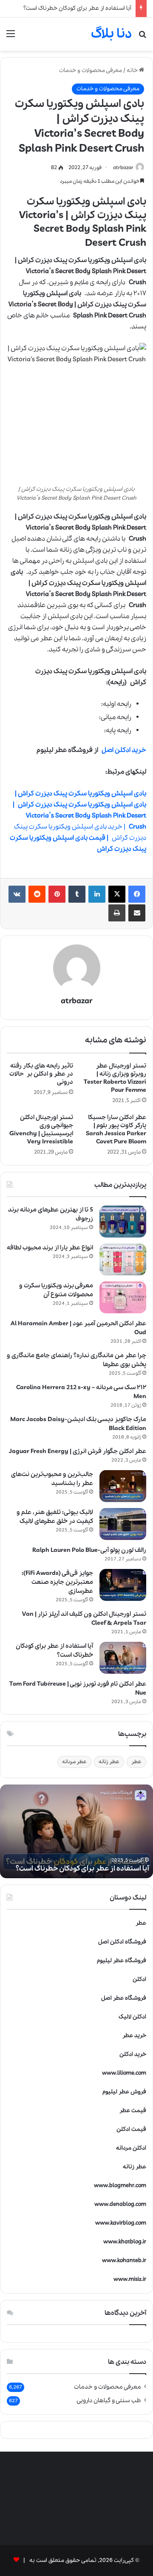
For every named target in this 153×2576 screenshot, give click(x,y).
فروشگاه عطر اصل (124, 1998)
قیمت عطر (133, 2111)
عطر (136, 1762)
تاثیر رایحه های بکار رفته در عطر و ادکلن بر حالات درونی (41, 1074)
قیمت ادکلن (131, 2129)
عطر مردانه (74, 1762)
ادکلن (139, 1979)
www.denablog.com (120, 2204)
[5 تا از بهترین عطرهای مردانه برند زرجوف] (123, 1222)
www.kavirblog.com (121, 2223)
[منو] (11, 37)
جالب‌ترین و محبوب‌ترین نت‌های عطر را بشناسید (52, 1479)
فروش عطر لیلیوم (124, 2092)
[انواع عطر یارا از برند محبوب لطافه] (123, 1259)
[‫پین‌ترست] (57, 894)
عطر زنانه (109, 1762)
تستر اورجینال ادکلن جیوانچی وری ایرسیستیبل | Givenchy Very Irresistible (41, 1130)
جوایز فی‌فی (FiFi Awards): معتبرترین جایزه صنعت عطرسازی (57, 1582)
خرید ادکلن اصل (124, 750)
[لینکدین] (97, 894)
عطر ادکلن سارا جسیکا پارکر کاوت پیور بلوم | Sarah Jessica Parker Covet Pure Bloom (116, 1130)
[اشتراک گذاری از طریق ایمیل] (137, 913)
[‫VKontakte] (17, 894)
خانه (133, 71)
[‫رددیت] (37, 894)
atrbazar (123, 168)
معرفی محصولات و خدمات (91, 71)
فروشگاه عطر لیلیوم (122, 1961)
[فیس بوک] (137, 894)
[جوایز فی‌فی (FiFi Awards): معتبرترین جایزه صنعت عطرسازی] (123, 1585)
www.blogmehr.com (120, 2186)
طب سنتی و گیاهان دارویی (109, 2400)
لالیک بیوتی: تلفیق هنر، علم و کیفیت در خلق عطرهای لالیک (55, 1517)
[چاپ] (117, 913)
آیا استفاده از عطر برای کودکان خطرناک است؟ (77, 8)
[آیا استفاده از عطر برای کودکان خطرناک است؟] (123, 1658)
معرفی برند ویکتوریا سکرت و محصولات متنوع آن (56, 1290)
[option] (76, 1831)
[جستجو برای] (142, 37)
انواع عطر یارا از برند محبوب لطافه (50, 1248)
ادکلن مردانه (131, 2148)
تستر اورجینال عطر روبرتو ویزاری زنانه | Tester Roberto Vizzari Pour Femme (115, 1078)
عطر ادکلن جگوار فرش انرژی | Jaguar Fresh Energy (78, 1451)
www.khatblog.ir (125, 2242)
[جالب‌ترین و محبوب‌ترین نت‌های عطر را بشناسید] (123, 1486)
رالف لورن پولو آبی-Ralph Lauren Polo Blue (89, 1550)
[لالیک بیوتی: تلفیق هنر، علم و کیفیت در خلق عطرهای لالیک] (123, 1524)
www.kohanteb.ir (124, 2261)
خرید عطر (134, 2036)
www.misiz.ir (130, 2279)
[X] (117, 894)
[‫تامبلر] (77, 894)
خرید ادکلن (133, 2054)
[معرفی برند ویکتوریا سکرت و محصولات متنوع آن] (123, 1297)
